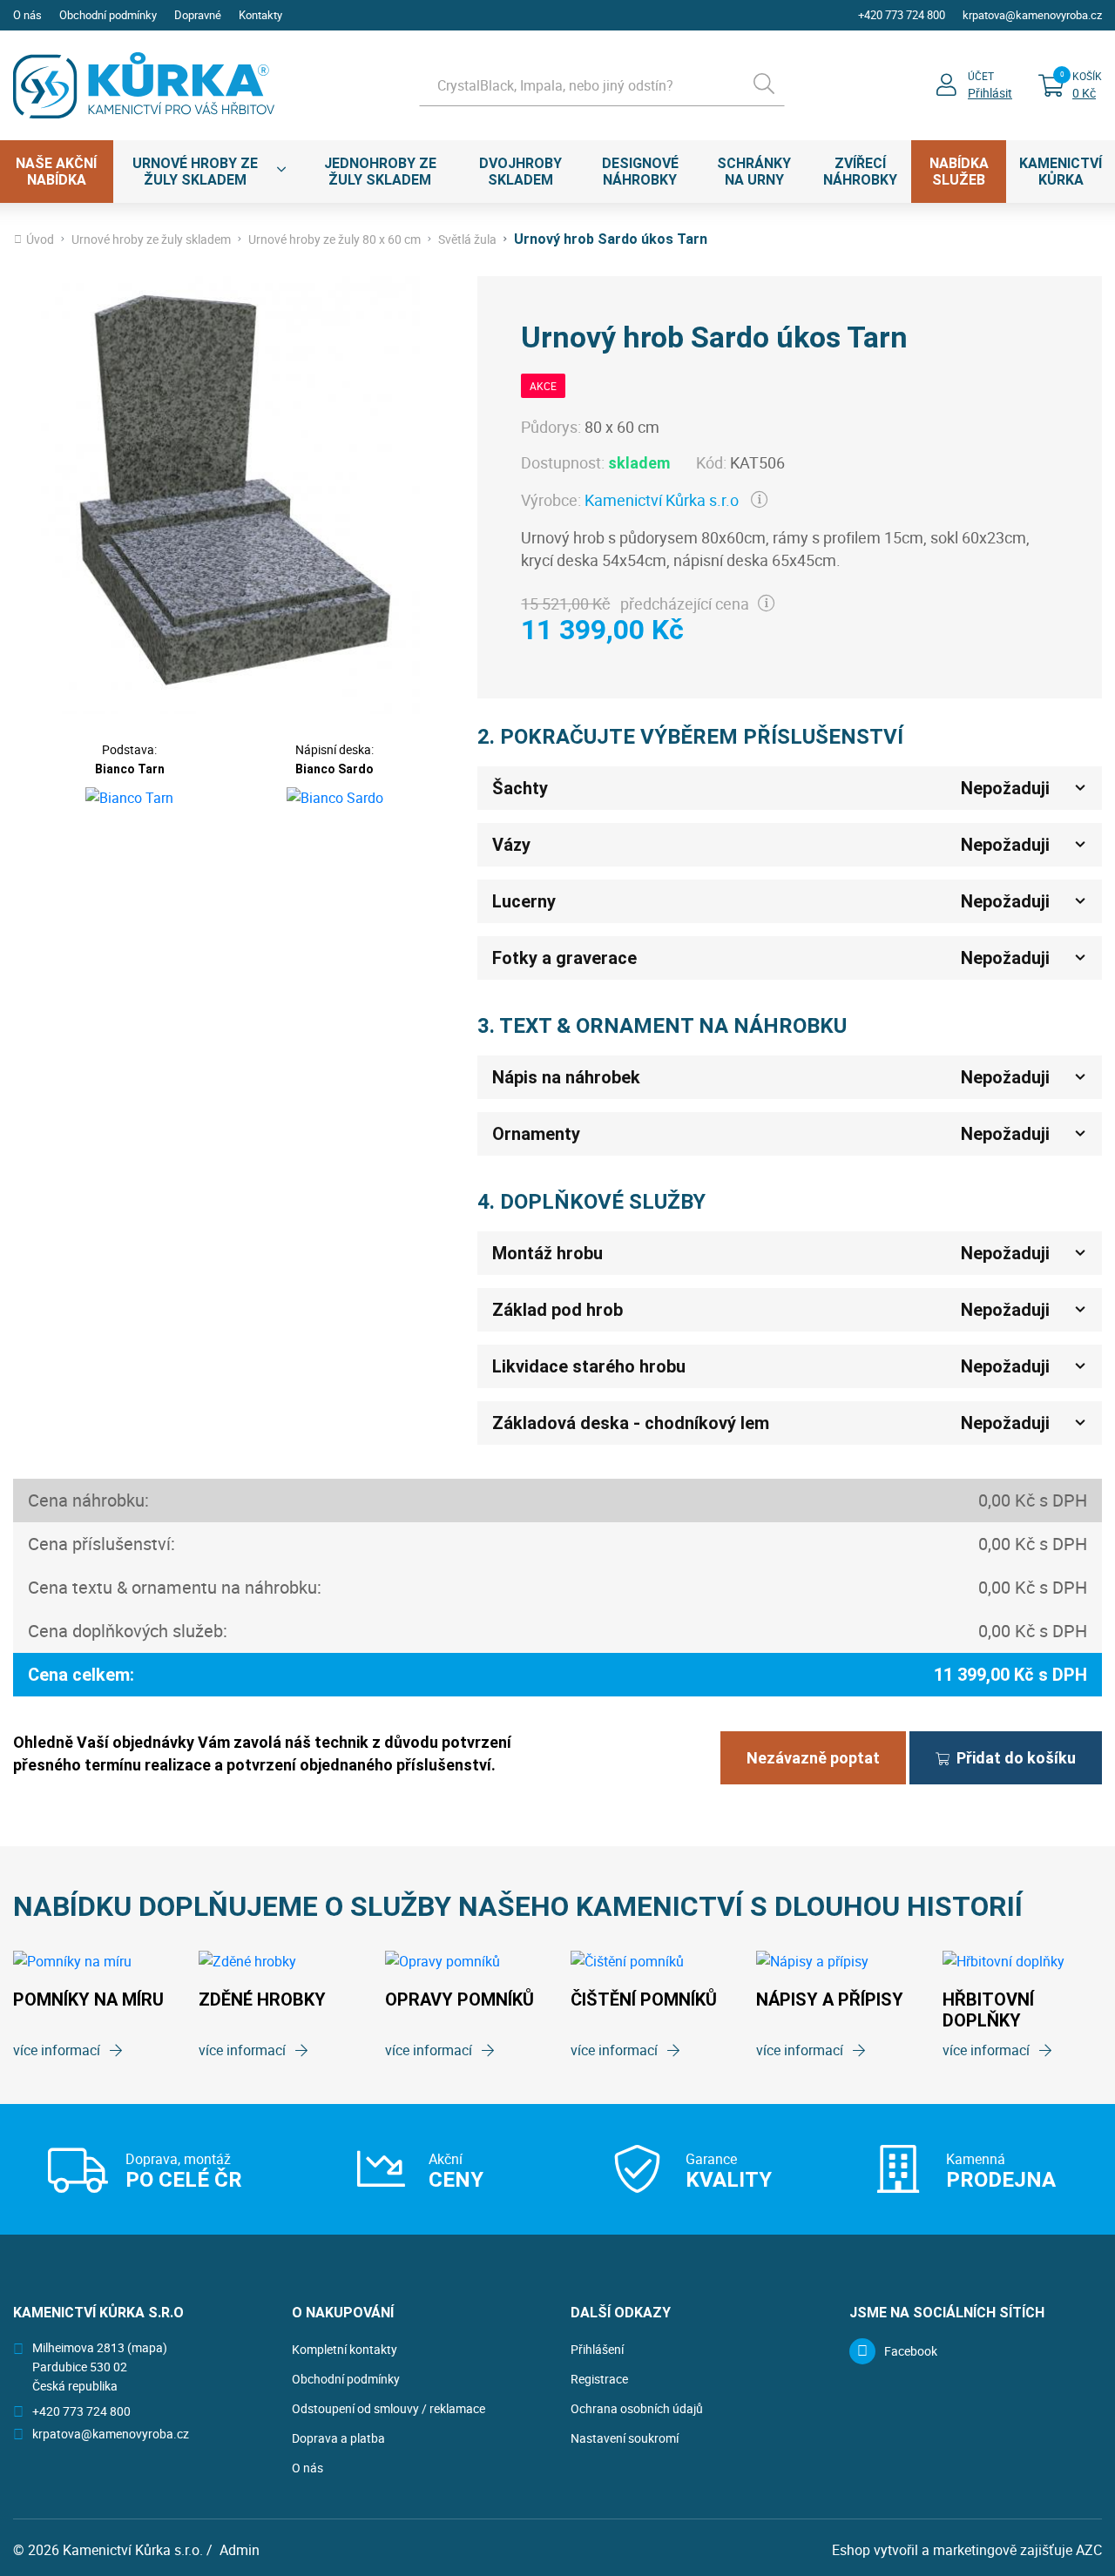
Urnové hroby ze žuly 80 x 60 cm (334, 239)
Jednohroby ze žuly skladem (380, 172)
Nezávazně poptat (813, 1758)
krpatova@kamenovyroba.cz (1032, 15)
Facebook (911, 2351)
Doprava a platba (338, 2438)
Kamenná (1001, 2170)
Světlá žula (467, 239)
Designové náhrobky (640, 172)
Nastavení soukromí (625, 2438)
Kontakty (260, 15)
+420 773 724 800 (902, 15)
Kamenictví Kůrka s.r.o (662, 500)
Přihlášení (597, 2349)
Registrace (599, 2379)
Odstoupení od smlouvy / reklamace (389, 2408)
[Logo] (144, 85)
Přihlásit (990, 93)
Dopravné (198, 15)
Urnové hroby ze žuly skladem (195, 172)
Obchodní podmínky (108, 15)
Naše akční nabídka (56, 172)
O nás (27, 15)
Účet (981, 76)
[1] (764, 85)
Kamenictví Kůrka (1061, 172)
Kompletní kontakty (345, 2349)
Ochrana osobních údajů (637, 2408)
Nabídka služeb (959, 172)
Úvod (40, 239)
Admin (240, 2550)
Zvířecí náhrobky (860, 172)
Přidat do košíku (1016, 1758)
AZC (1089, 2550)
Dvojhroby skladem (520, 172)
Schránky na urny (754, 172)
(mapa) (147, 2347)
